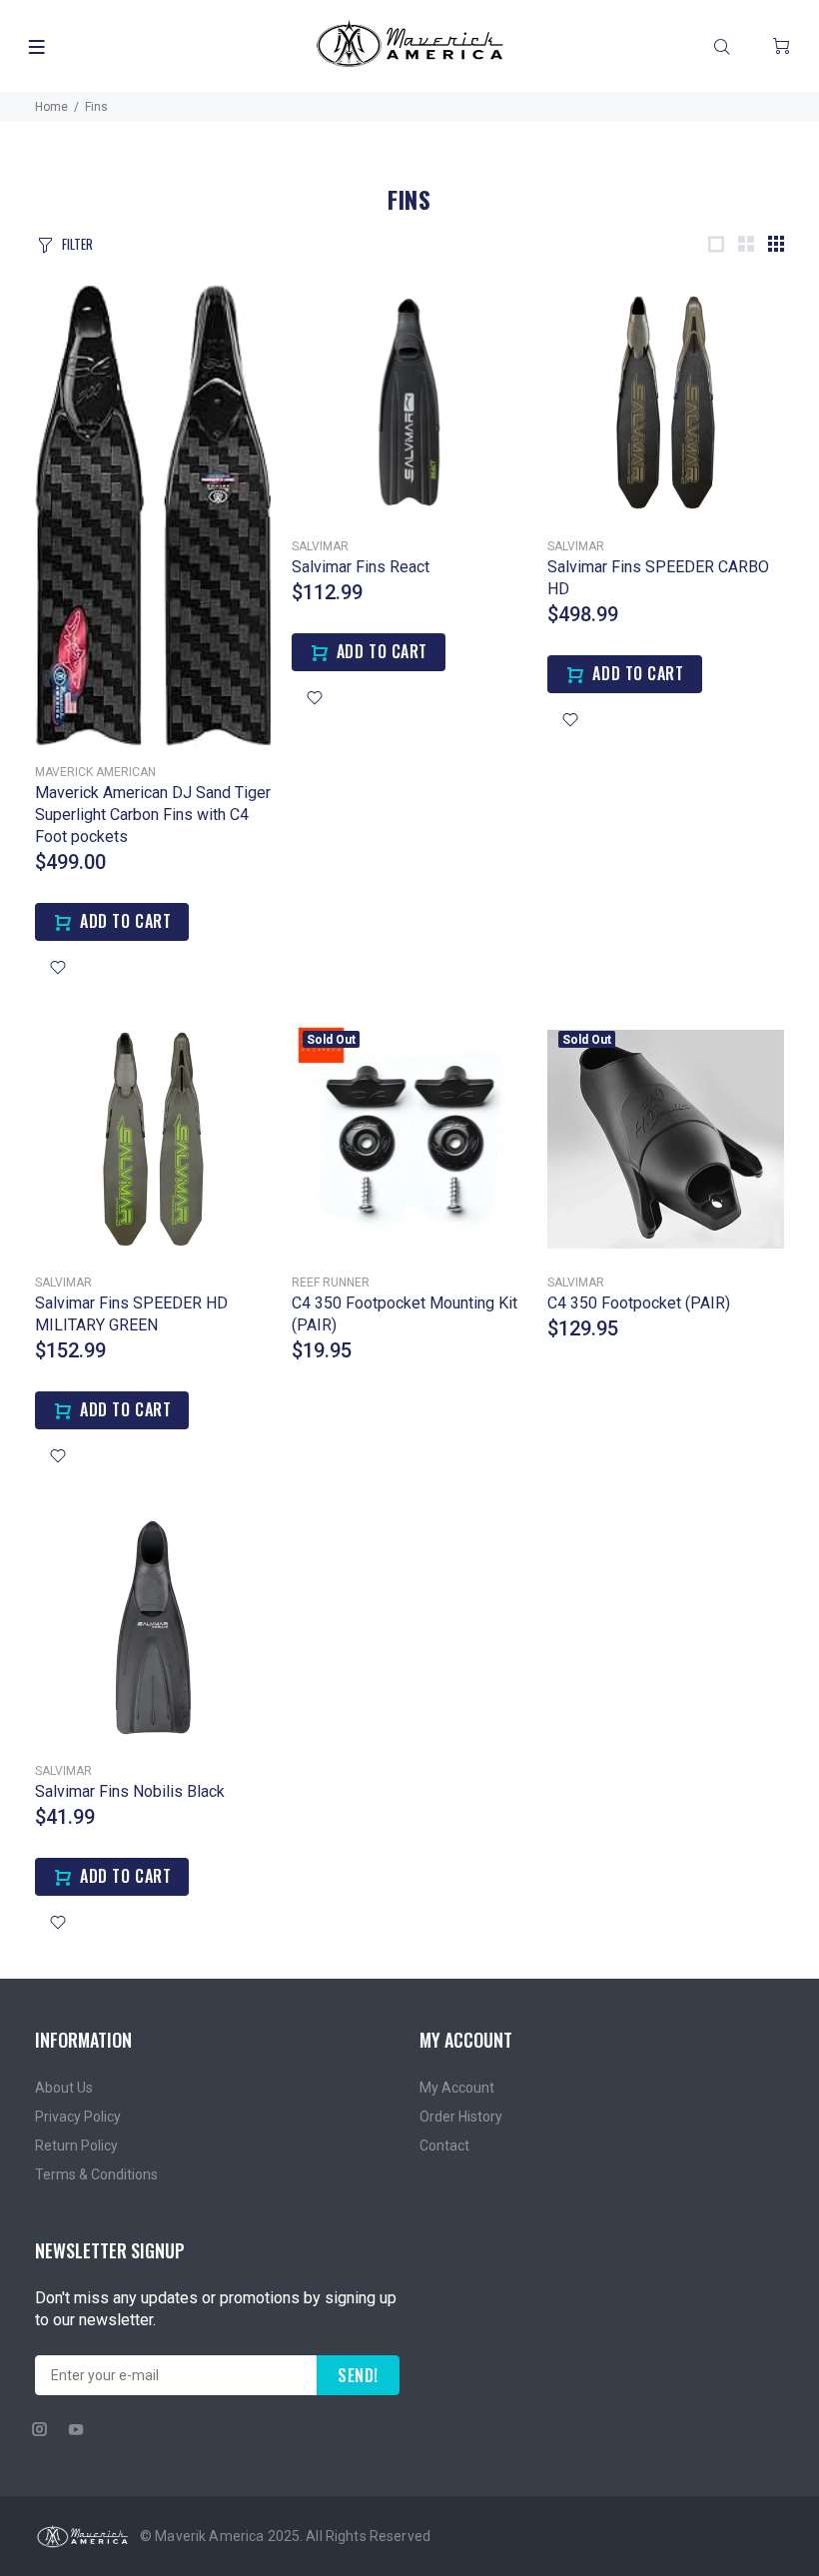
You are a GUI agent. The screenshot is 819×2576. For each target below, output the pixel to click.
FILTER (77, 244)
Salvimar (320, 546)
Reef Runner (331, 1283)
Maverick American (95, 772)
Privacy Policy (78, 2117)
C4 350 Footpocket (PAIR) (639, 1303)
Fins (96, 107)
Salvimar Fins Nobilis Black (130, 1791)
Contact (444, 2146)
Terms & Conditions (96, 2174)
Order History (461, 2117)
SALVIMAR (576, 1283)
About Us (64, 2088)
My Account (457, 2088)
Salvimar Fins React (361, 567)
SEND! (358, 2375)
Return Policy (76, 2146)
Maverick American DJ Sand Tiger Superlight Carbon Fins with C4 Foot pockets (153, 815)
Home (51, 107)
